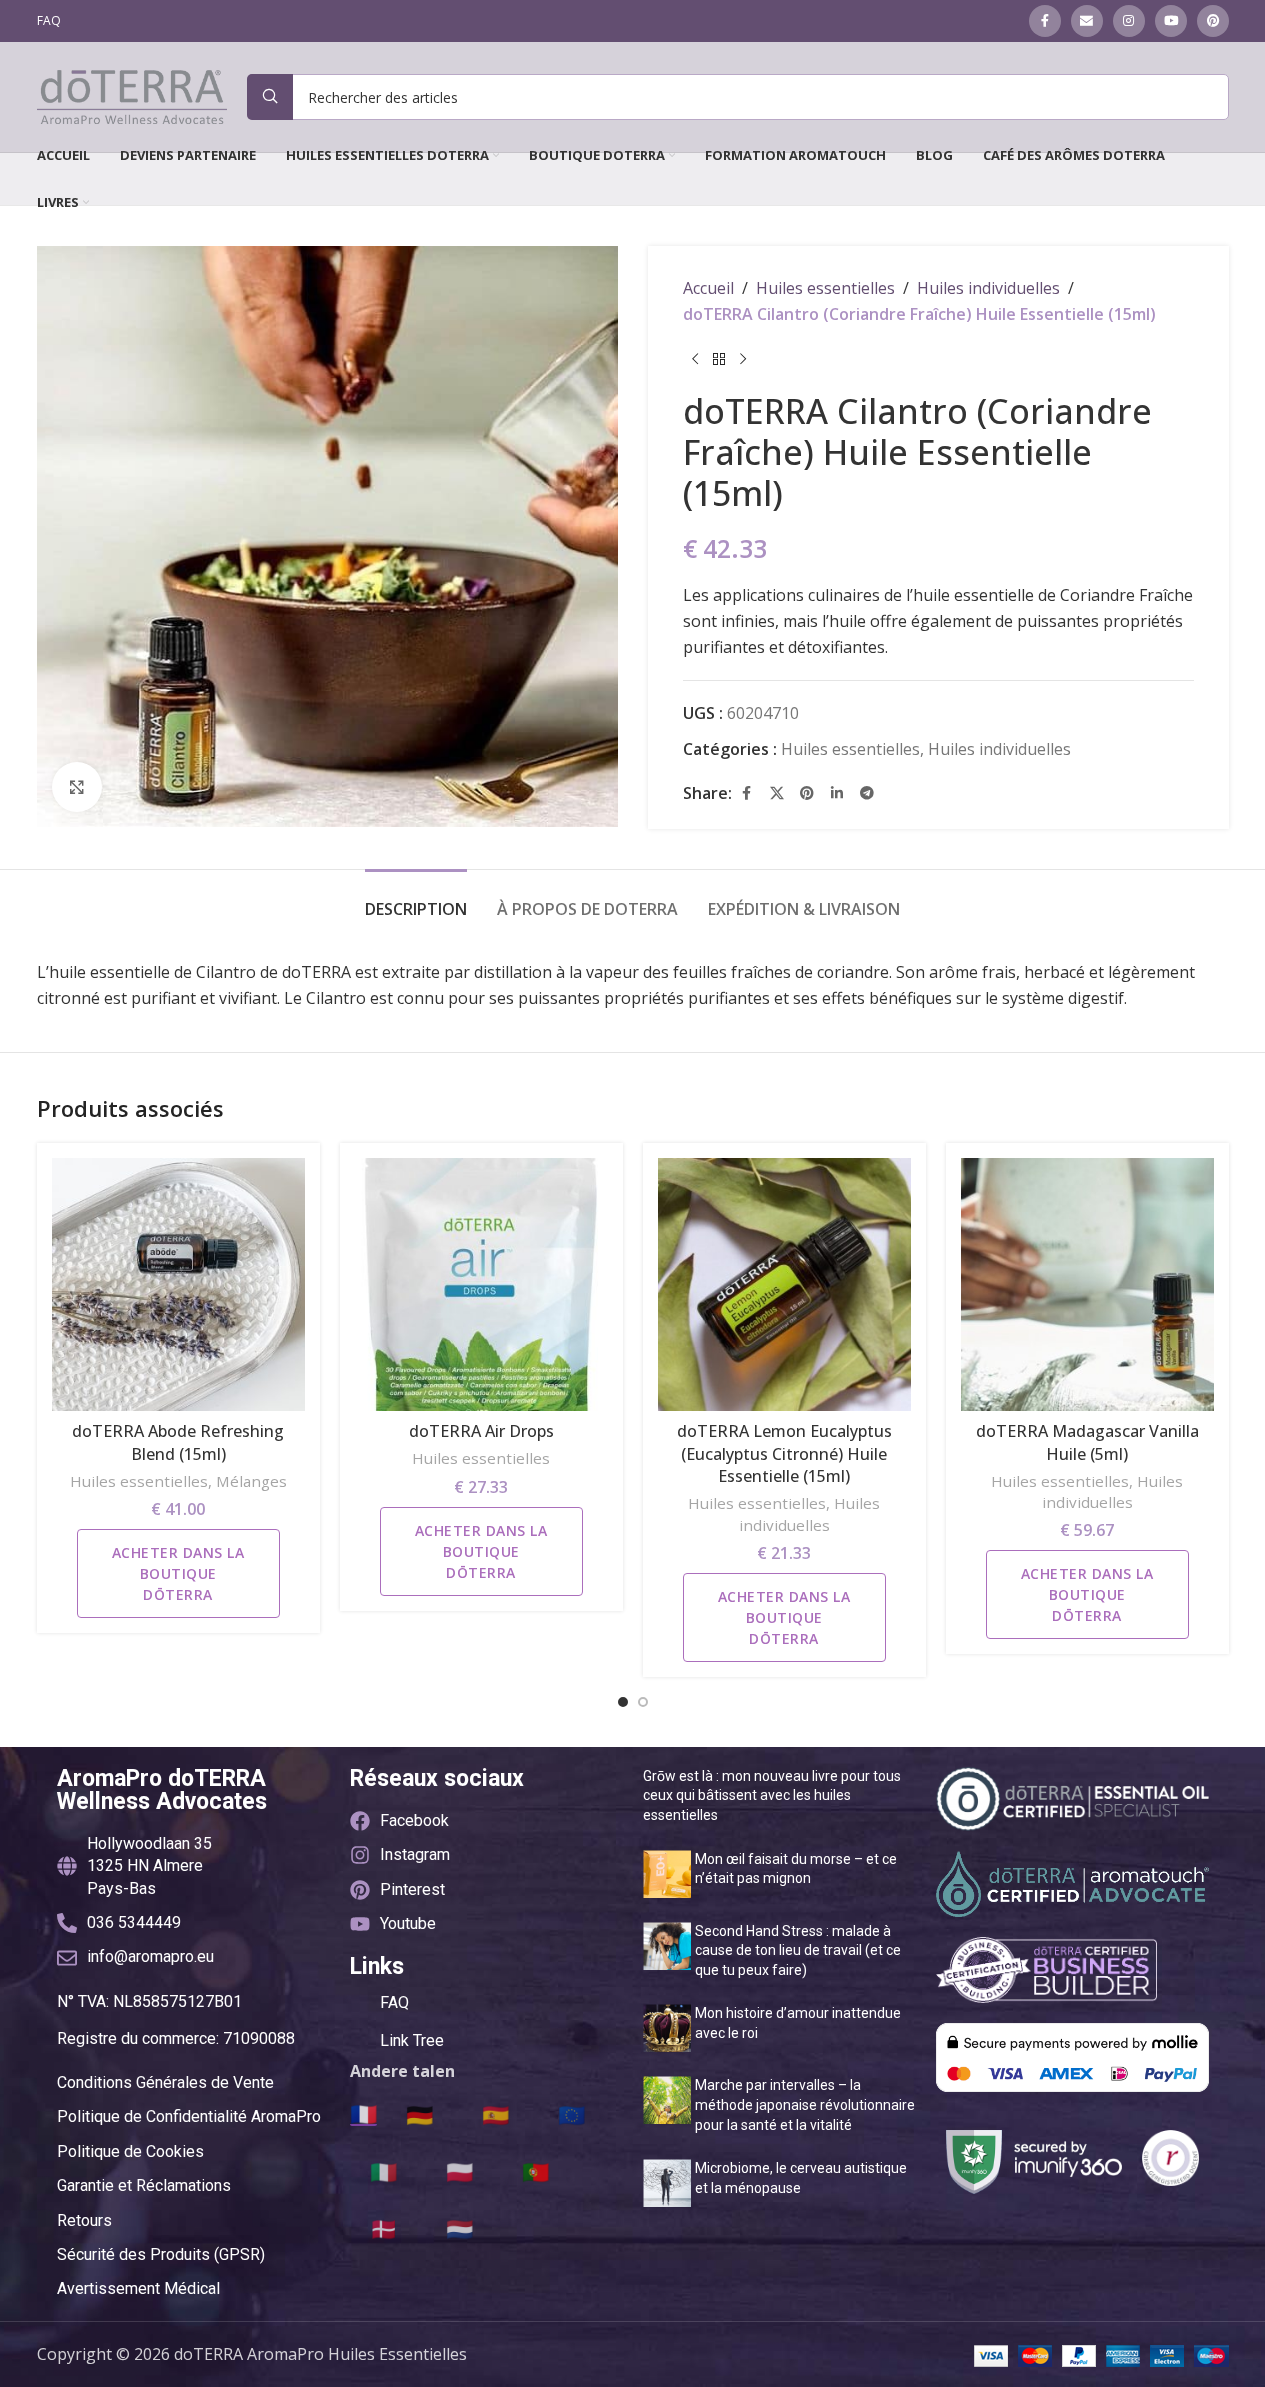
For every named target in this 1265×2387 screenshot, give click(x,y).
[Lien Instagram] (1129, 21)
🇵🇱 (459, 2171)
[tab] (416, 899)
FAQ (394, 2002)
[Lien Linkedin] (837, 793)
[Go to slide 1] (623, 1702)
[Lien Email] (1087, 21)
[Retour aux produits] (719, 359)
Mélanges (251, 1481)
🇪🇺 (571, 2114)
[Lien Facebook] (1045, 21)
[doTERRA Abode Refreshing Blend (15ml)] (178, 1284)
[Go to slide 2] (643, 1702)
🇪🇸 (495, 2114)
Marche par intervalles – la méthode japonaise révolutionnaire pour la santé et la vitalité (805, 2104)
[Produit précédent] (695, 359)
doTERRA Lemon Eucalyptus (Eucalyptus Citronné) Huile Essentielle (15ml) (784, 1453)
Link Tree (412, 2040)
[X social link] (777, 793)
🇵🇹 (535, 2171)
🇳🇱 (459, 2228)
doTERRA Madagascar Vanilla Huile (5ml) (1087, 1442)
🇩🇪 (419, 2114)
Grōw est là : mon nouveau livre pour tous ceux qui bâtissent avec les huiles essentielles (772, 1795)
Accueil (708, 288)
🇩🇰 (383, 2228)
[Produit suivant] (743, 359)
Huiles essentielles (825, 288)
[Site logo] (132, 95)
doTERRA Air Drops (481, 1431)
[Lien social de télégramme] (867, 793)
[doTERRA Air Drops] (481, 1284)
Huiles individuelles (988, 288)
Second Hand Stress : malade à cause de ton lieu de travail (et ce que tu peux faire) (798, 1950)
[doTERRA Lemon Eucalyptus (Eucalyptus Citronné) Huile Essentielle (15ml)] (784, 1284)
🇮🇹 (383, 2171)
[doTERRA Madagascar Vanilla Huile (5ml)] (1087, 1284)
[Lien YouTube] (1171, 21)
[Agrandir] (77, 787)
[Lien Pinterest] (1213, 21)
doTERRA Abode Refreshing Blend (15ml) (178, 1442)
